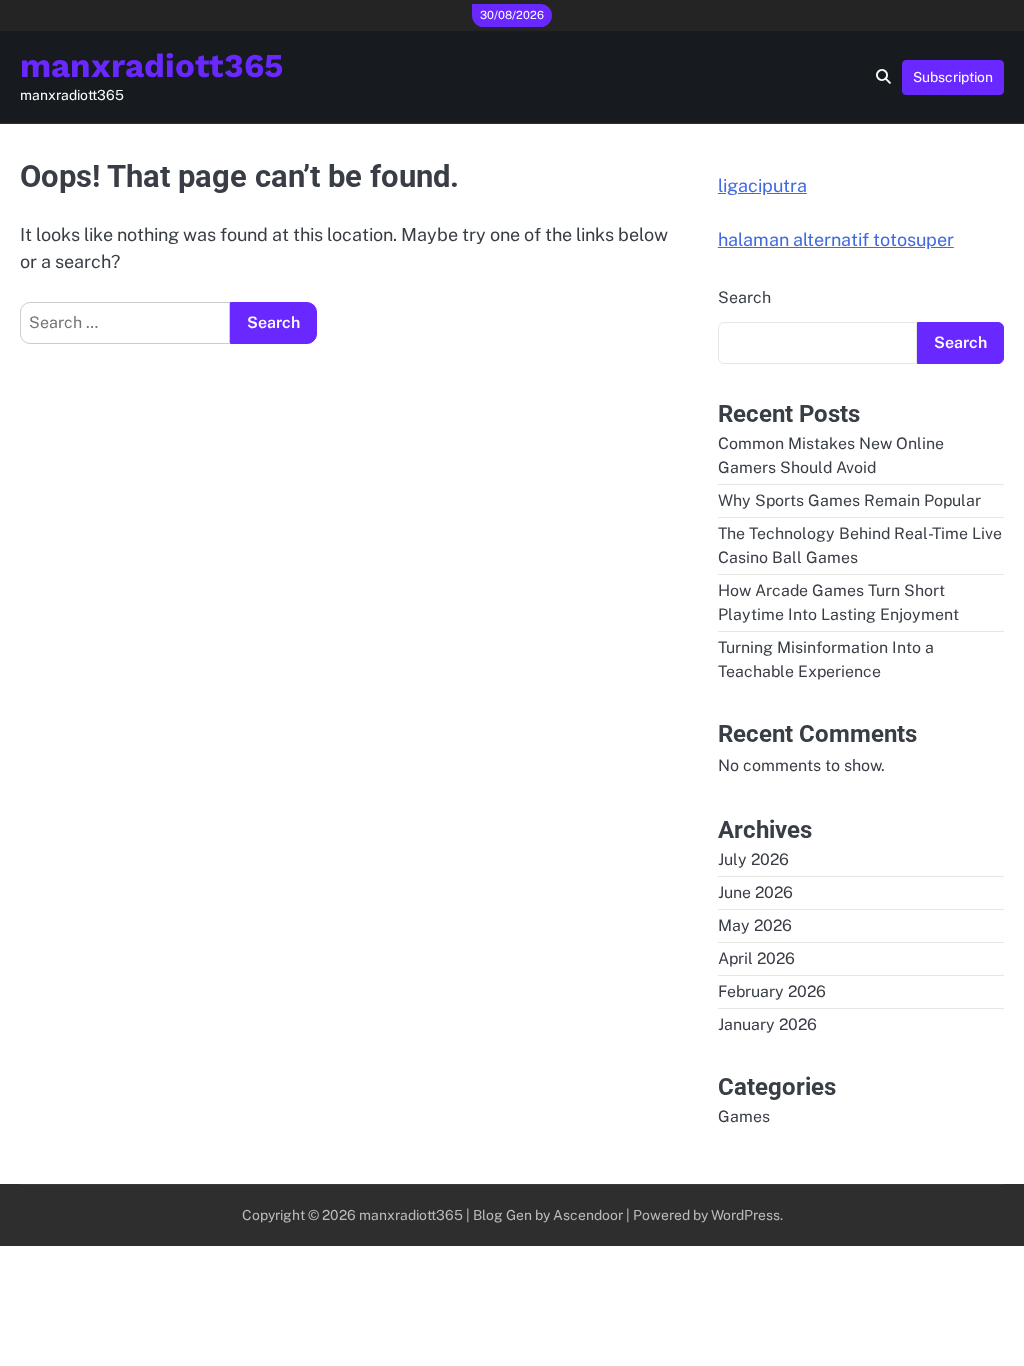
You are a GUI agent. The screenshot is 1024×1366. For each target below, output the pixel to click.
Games (744, 1116)
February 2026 (772, 991)
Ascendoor (588, 1215)
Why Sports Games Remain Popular (849, 500)
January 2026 (767, 1024)
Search (744, 297)
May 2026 (755, 925)
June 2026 (755, 892)
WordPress (745, 1215)
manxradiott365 (151, 65)
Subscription (953, 77)
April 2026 (756, 958)
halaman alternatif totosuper (836, 239)
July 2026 (753, 859)
